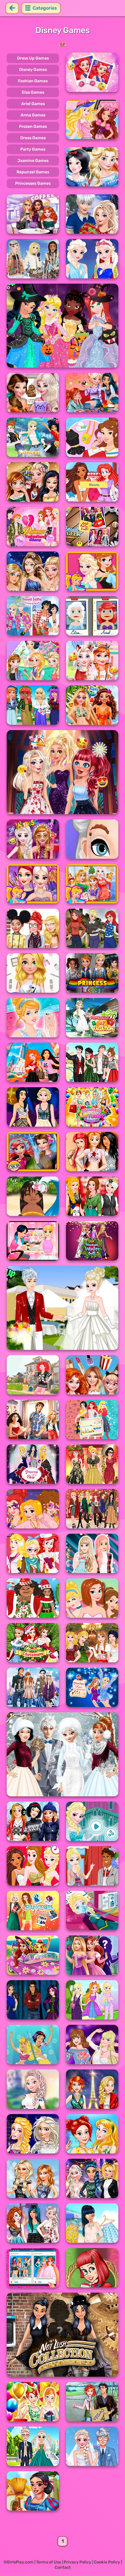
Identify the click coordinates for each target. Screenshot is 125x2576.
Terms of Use (49, 2562)
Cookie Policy (107, 2562)
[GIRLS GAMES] (63, 45)
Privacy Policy (77, 2562)
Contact (63, 2567)
